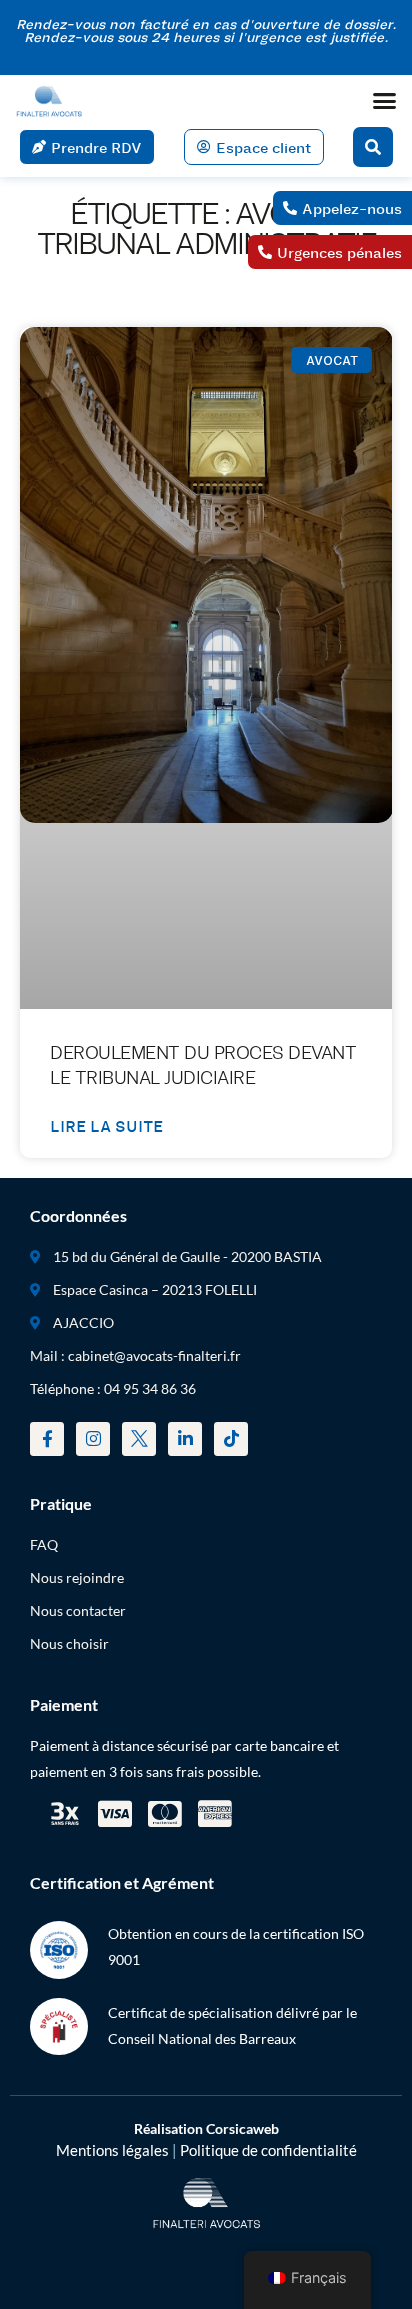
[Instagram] (93, 1439)
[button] (373, 147)
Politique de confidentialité (268, 2150)
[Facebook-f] (47, 1439)
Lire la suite (106, 1125)
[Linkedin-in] (185, 1439)
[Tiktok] (231, 1439)
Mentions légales (112, 2150)
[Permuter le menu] (384, 100)
